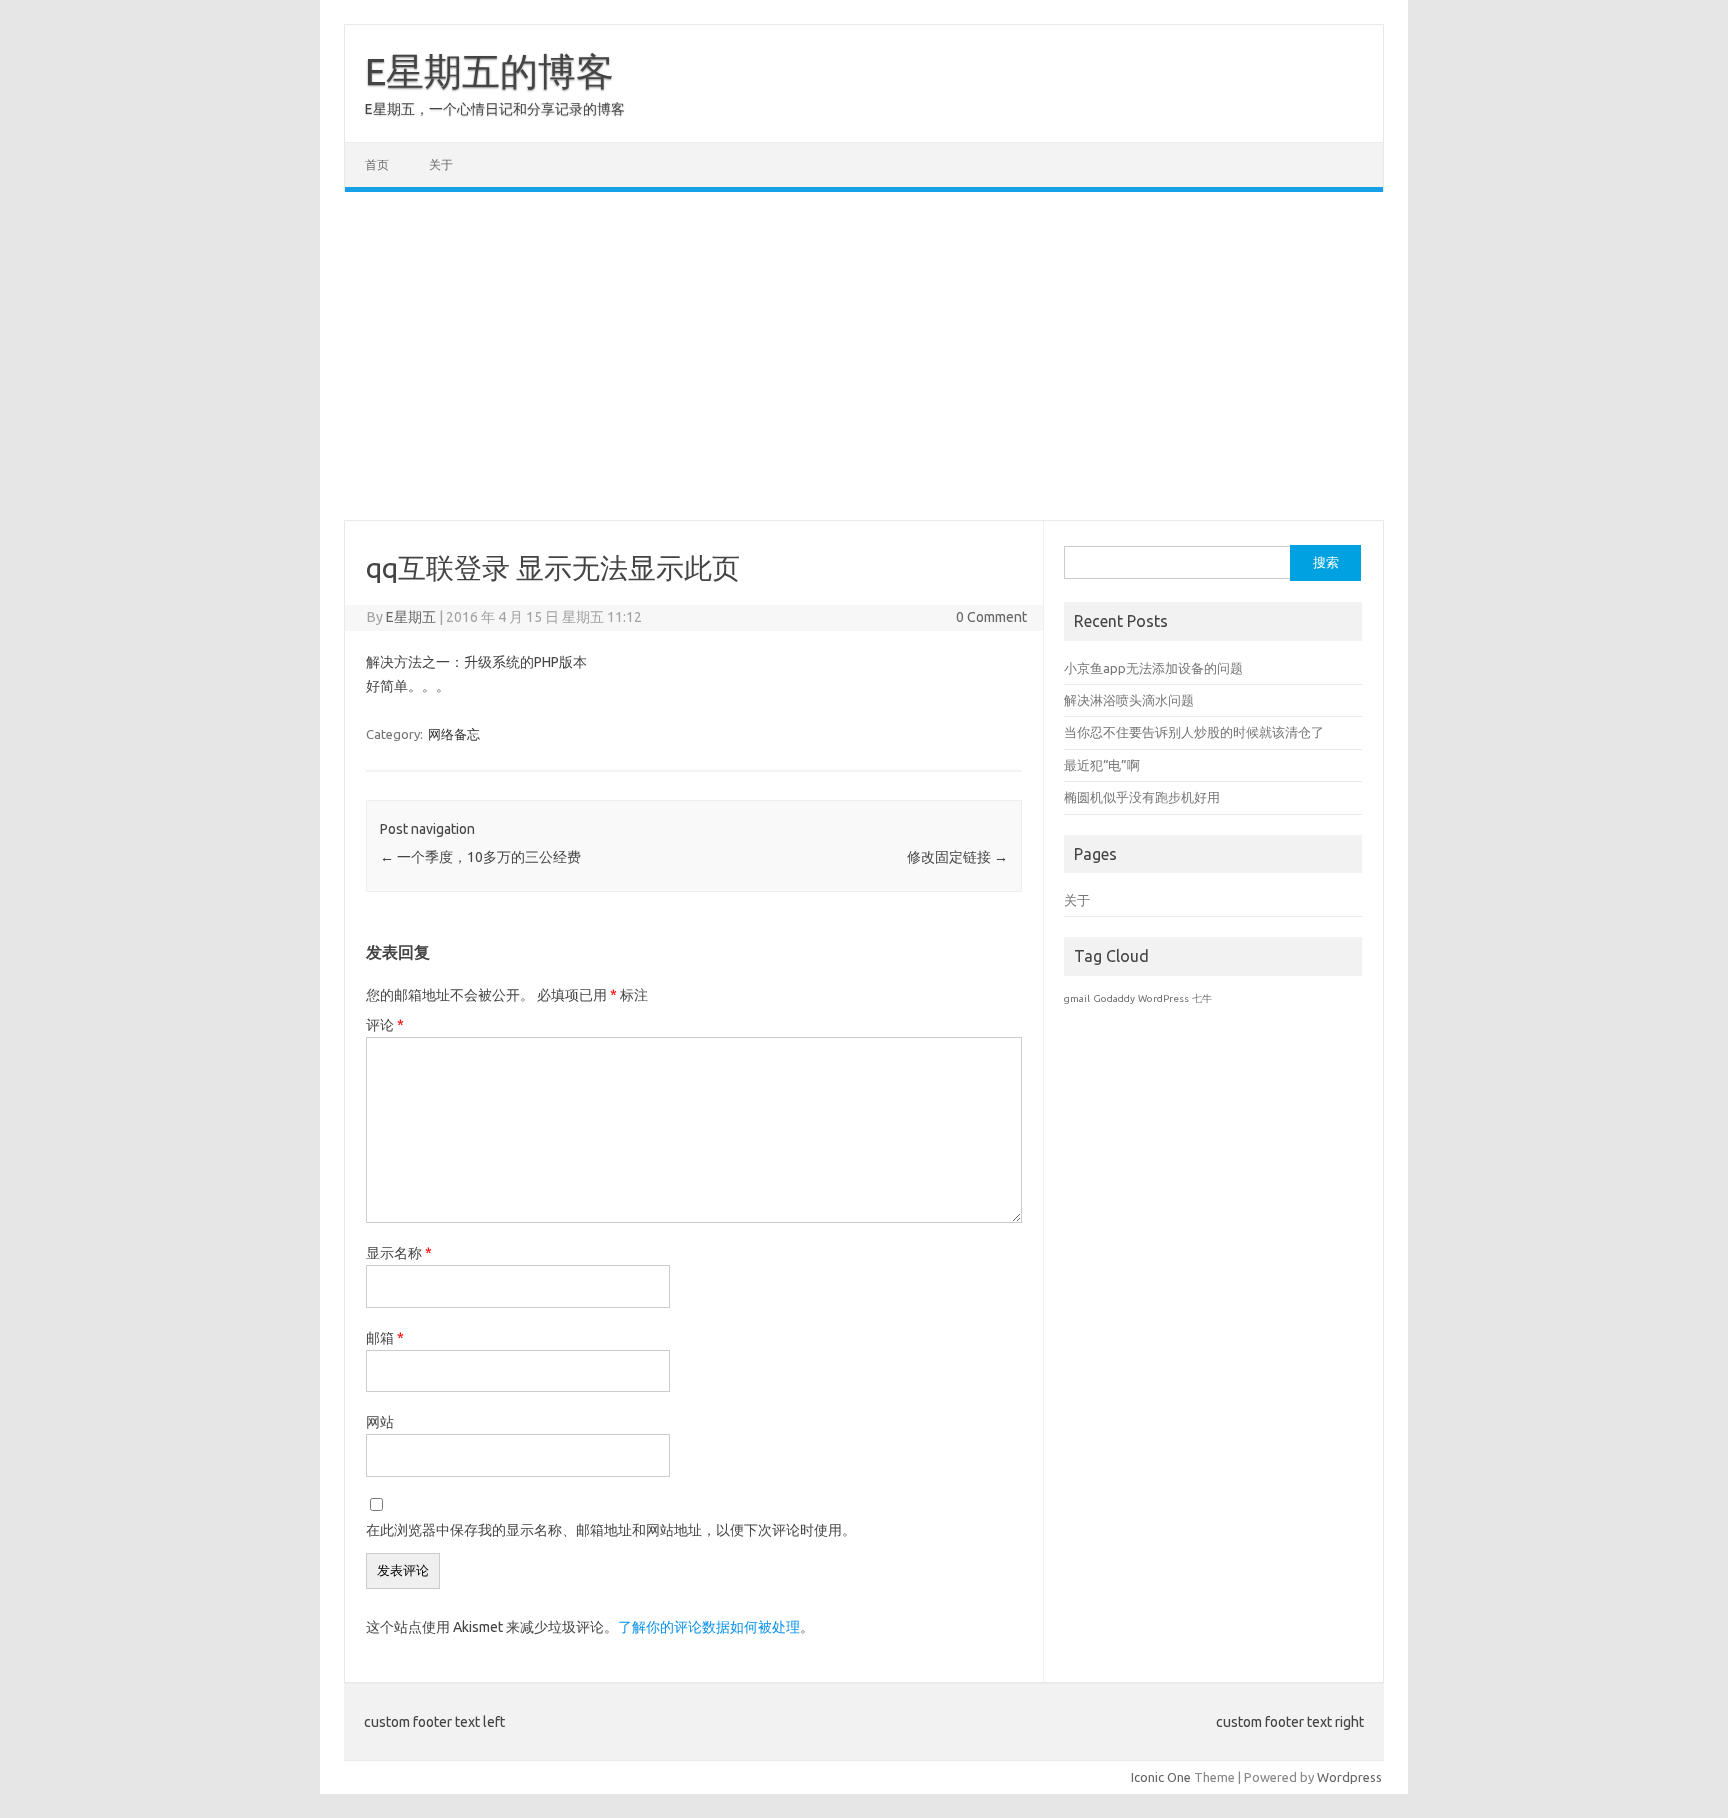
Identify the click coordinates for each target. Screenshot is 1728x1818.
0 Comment (991, 617)
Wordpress (1349, 1777)
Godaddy (1114, 998)
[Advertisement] (864, 356)
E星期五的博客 (489, 71)
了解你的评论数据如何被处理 (709, 1627)
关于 (441, 164)
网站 (380, 1422)
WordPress (1163, 998)
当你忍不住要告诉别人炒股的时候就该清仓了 (1194, 732)
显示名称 (399, 1253)
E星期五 (411, 617)
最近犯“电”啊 (1102, 765)
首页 (377, 164)
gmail (1077, 998)
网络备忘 (454, 734)
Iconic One (1161, 1777)
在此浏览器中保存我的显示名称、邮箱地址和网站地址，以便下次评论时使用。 (611, 1530)
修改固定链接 (957, 857)
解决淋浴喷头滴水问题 (1129, 700)
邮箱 (385, 1338)
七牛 (1202, 998)
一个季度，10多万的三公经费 (480, 857)
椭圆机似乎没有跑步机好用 (1142, 797)
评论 (385, 1025)
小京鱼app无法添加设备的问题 (1153, 668)
